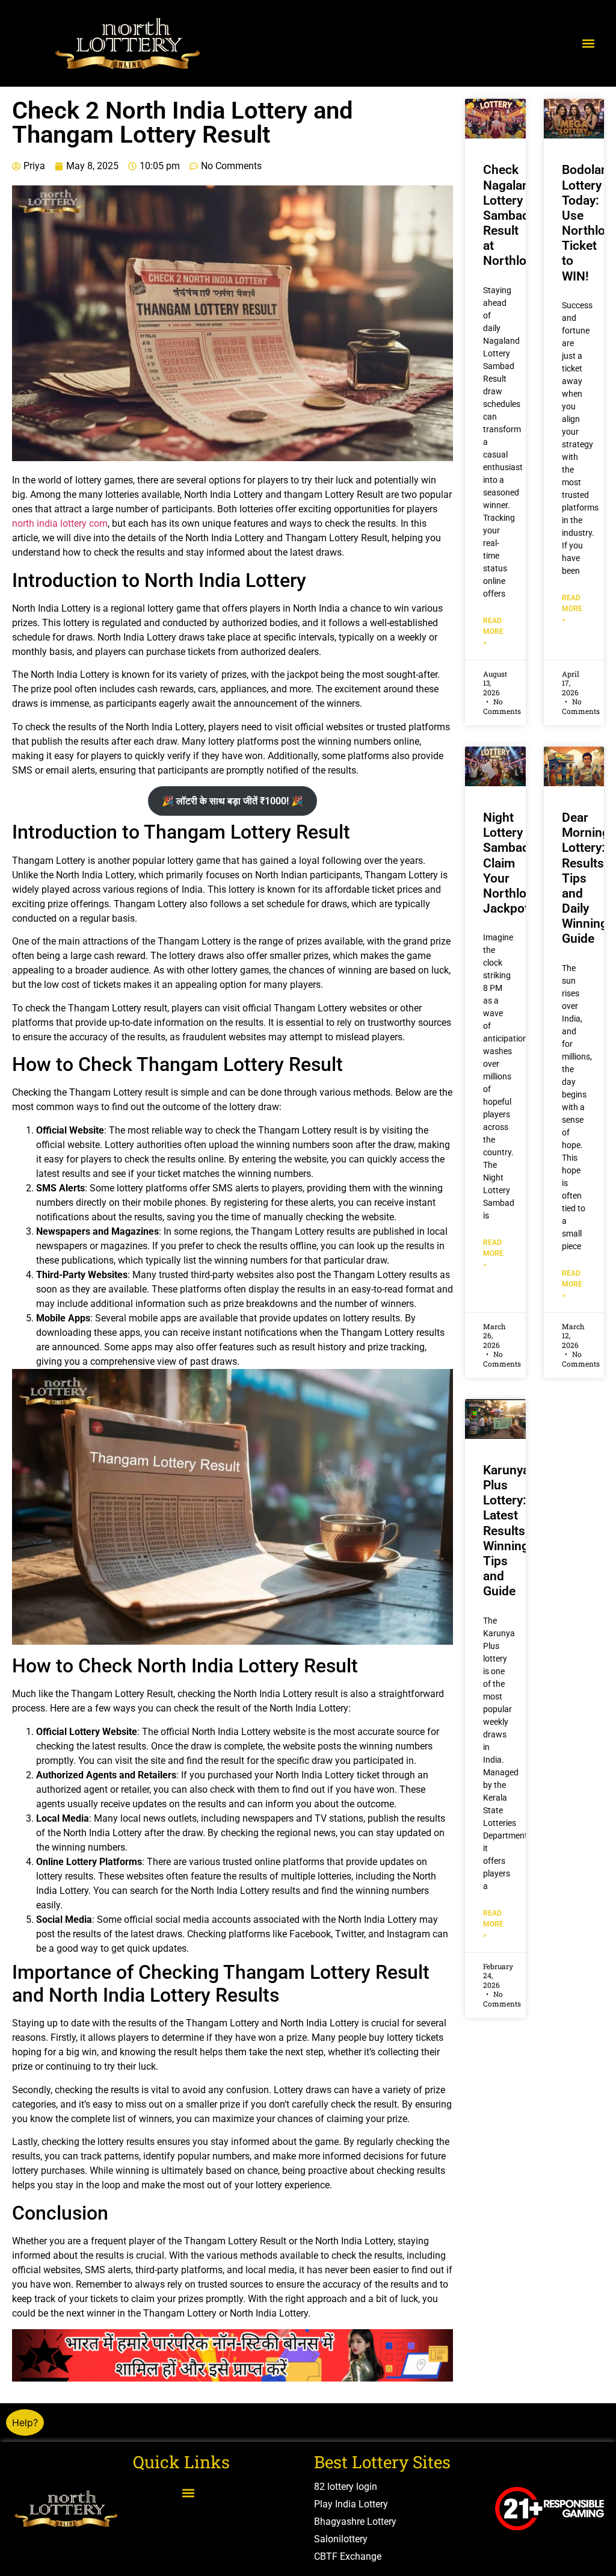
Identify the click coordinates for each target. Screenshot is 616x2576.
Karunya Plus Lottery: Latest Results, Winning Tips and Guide (506, 1531)
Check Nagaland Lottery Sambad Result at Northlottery (518, 215)
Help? (25, 2422)
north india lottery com (60, 523)
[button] (588, 44)
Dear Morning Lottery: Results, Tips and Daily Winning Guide (586, 878)
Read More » (493, 632)
